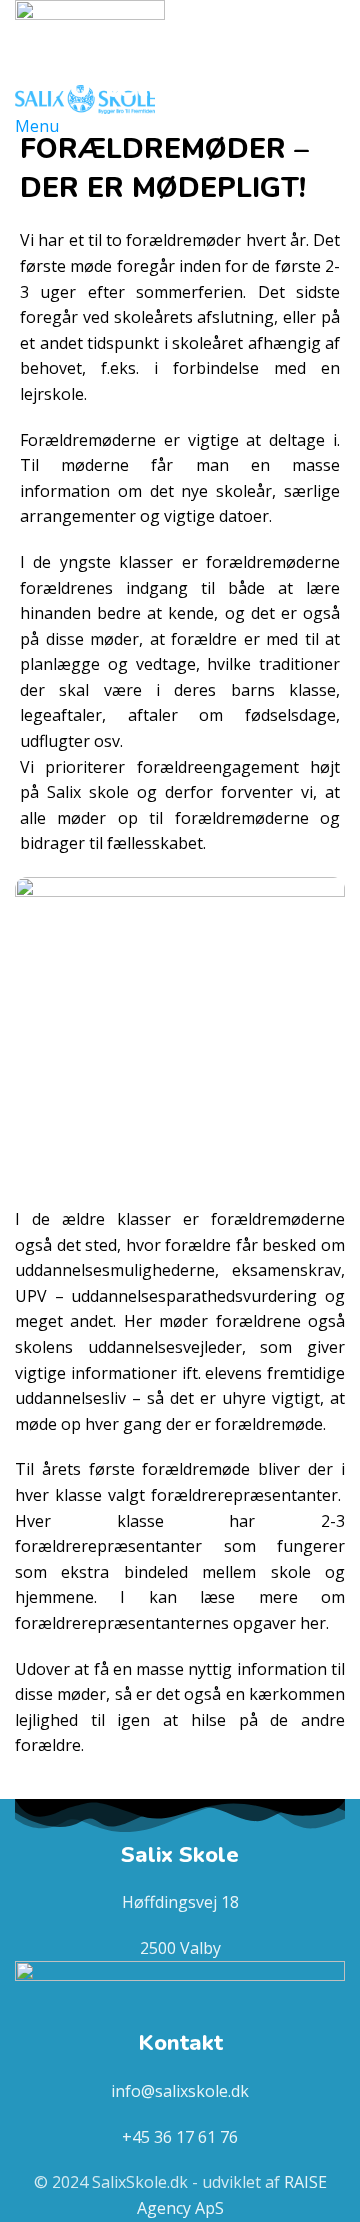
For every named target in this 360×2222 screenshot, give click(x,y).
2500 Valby (180, 1948)
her (313, 1623)
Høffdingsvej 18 (180, 1902)
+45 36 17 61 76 (180, 2137)
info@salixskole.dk (180, 2091)
